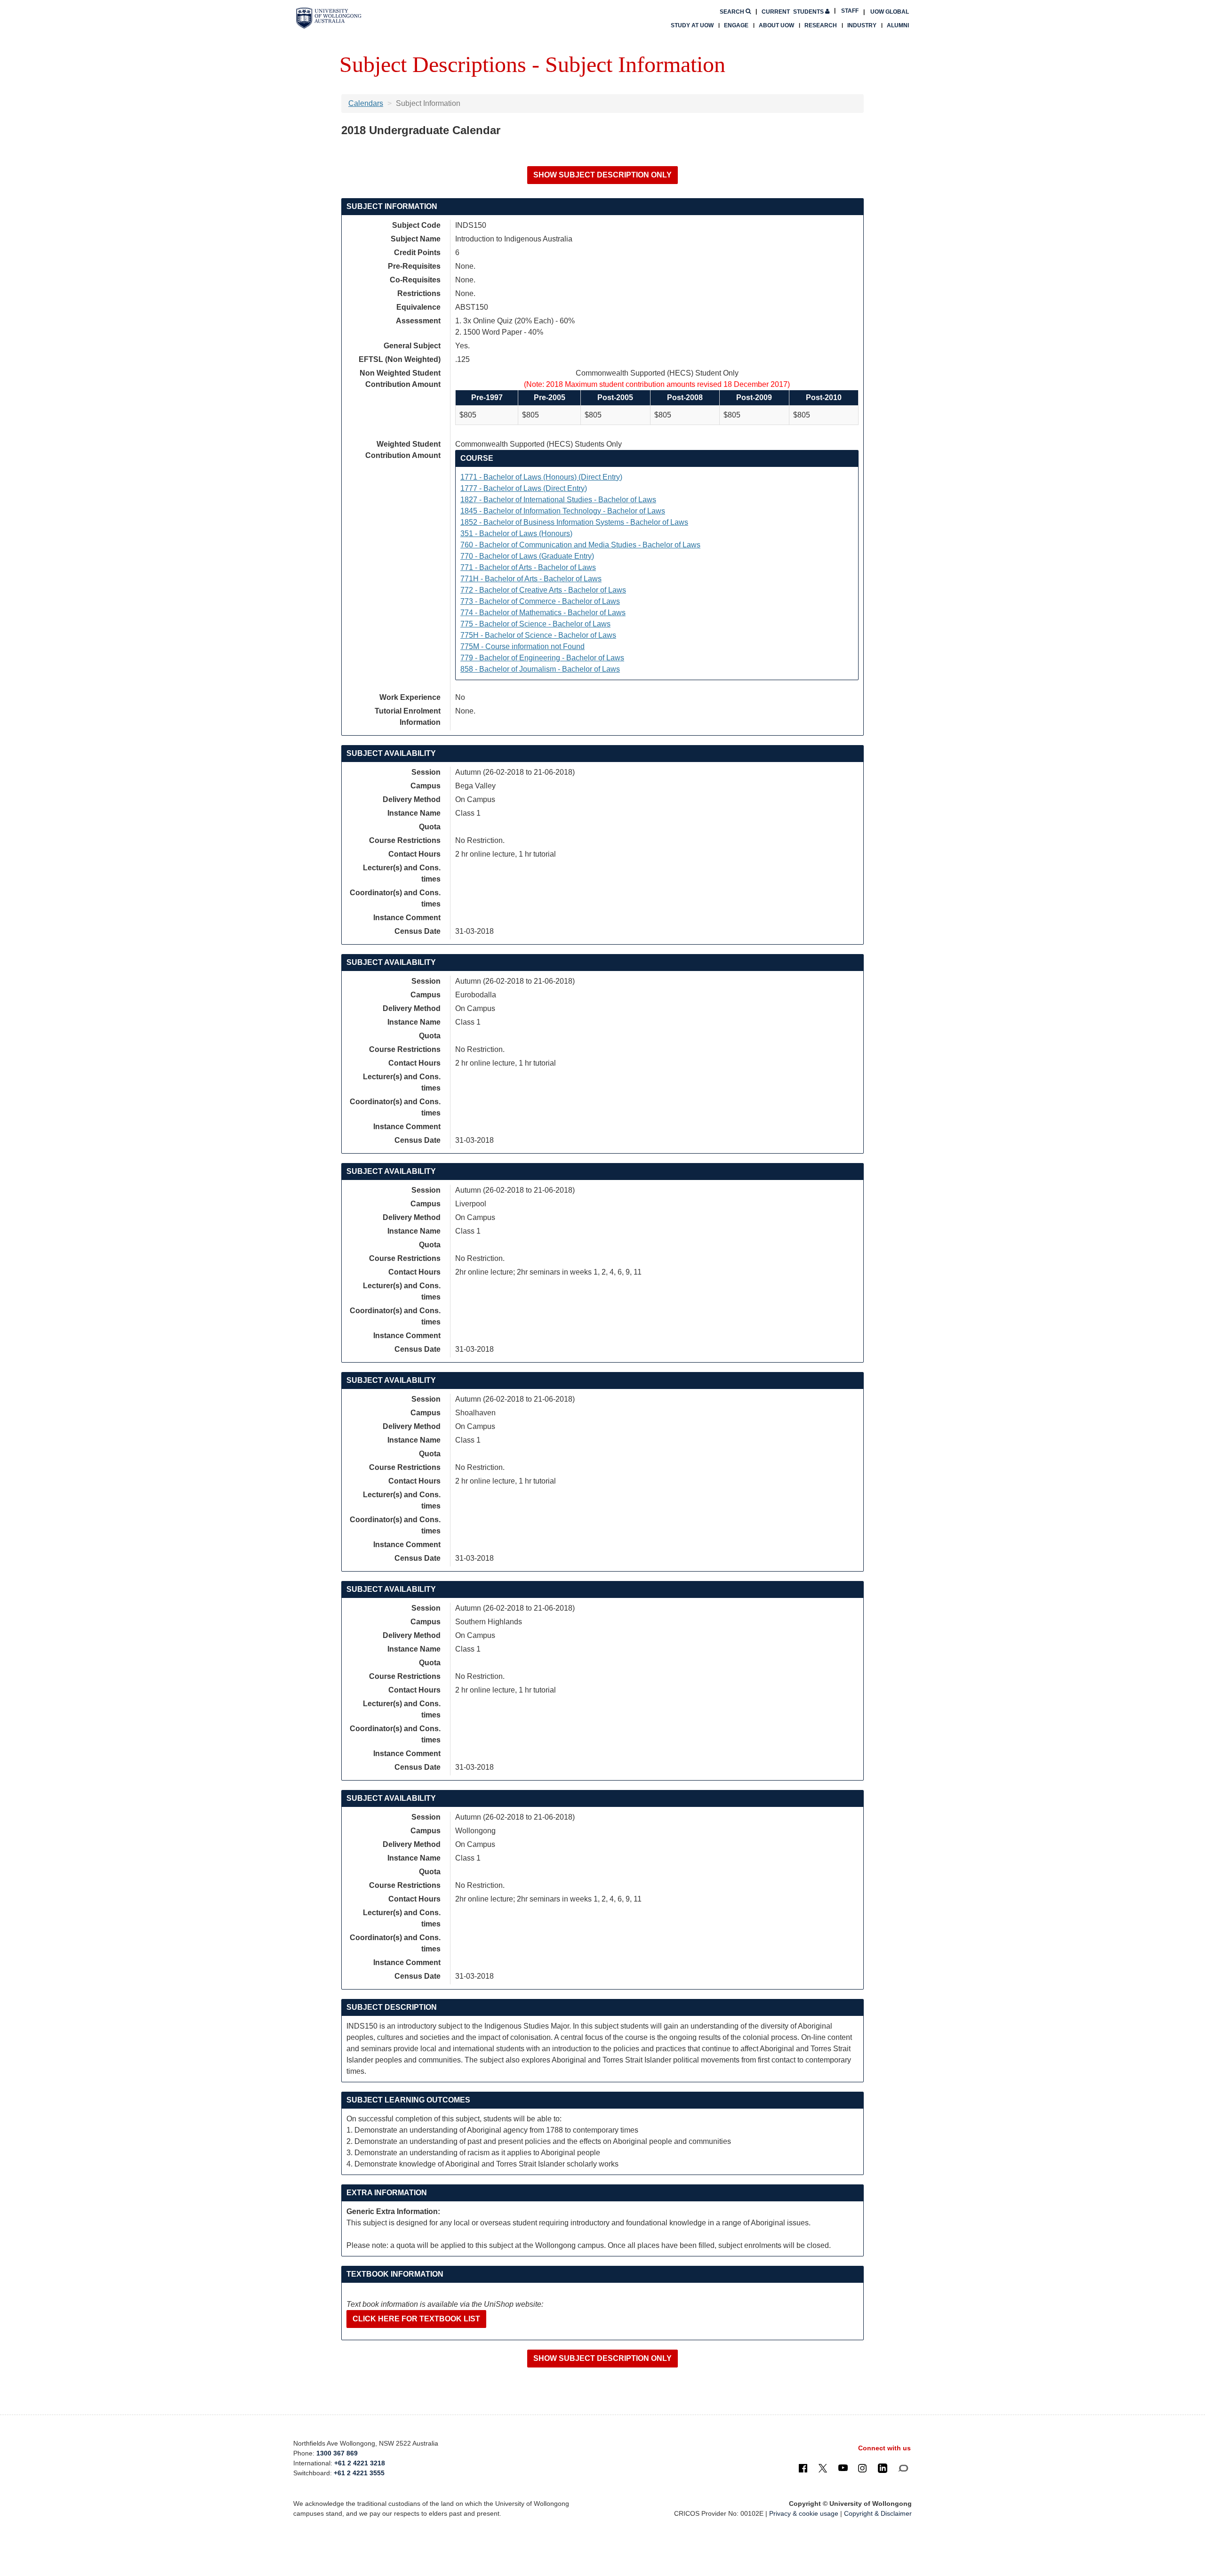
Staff (850, 11)
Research (821, 25)
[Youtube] (843, 2468)
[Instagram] (862, 2468)
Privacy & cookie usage (804, 2513)
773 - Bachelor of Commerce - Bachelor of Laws (540, 601)
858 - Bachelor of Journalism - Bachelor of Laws (540, 669)
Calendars (366, 103)
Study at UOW (692, 25)
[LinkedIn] (883, 2468)
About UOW (776, 25)
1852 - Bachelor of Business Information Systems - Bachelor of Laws (574, 522)
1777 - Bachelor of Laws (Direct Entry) (524, 488)
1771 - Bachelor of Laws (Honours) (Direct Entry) (541, 477)
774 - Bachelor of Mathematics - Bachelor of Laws (543, 613)
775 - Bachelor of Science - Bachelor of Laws (535, 624)
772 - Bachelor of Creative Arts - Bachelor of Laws (543, 590)
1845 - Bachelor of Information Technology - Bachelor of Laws (563, 511)
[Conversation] (903, 2468)
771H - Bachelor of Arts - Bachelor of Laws (531, 579)
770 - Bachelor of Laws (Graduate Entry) (527, 556)
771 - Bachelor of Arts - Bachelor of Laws (528, 567)
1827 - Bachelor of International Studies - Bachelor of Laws (558, 500)
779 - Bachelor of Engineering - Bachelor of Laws (542, 658)
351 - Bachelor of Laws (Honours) (516, 534)
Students (793, 12)
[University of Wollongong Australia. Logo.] (329, 18)
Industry (862, 25)
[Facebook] (803, 2468)
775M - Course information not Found (522, 646)
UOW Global (890, 12)
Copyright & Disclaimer (878, 2513)
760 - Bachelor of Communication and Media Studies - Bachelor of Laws (580, 545)
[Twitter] (823, 2468)
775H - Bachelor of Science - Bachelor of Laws (538, 635)
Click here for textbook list (416, 2319)
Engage (736, 25)
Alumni (898, 25)
